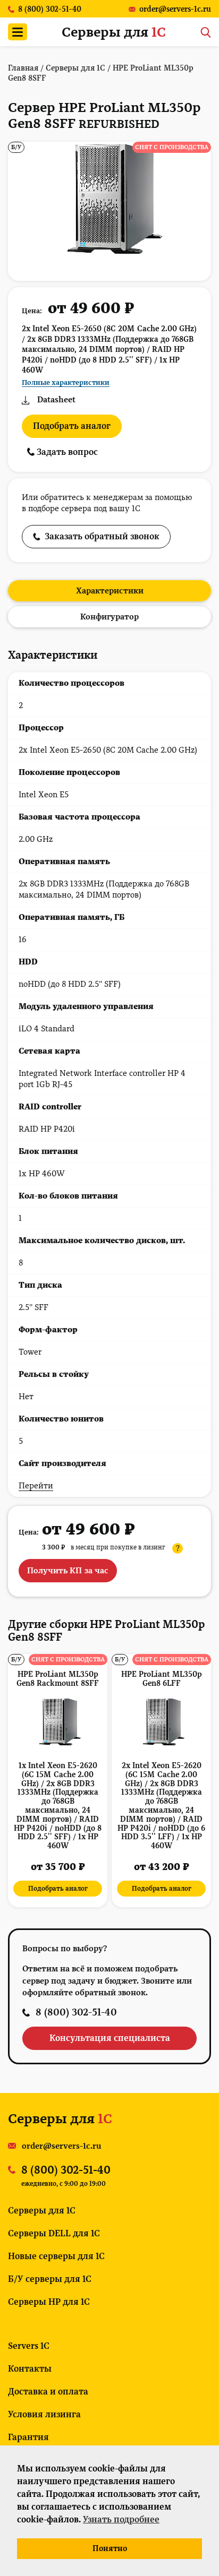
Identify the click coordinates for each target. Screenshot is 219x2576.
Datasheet (56, 400)
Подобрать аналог (72, 426)
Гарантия (28, 2437)
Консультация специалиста (110, 2038)
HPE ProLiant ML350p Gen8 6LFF (162, 1679)
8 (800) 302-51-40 (76, 2012)
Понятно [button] (110, 2548)
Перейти (36, 1486)
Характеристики (110, 591)
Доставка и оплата (48, 2392)
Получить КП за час (68, 1571)
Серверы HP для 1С (49, 2302)
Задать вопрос (66, 452)
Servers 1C (29, 2346)
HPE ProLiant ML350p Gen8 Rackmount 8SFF (58, 1679)
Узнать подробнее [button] (121, 2519)
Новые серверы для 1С (56, 2256)
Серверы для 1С (42, 2211)
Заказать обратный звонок (102, 536)
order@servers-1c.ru (62, 2146)
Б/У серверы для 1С (50, 2279)
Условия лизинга (44, 2414)
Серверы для (114, 32)
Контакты (30, 2369)
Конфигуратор (109, 617)
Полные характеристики (66, 382)
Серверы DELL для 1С (54, 2233)
